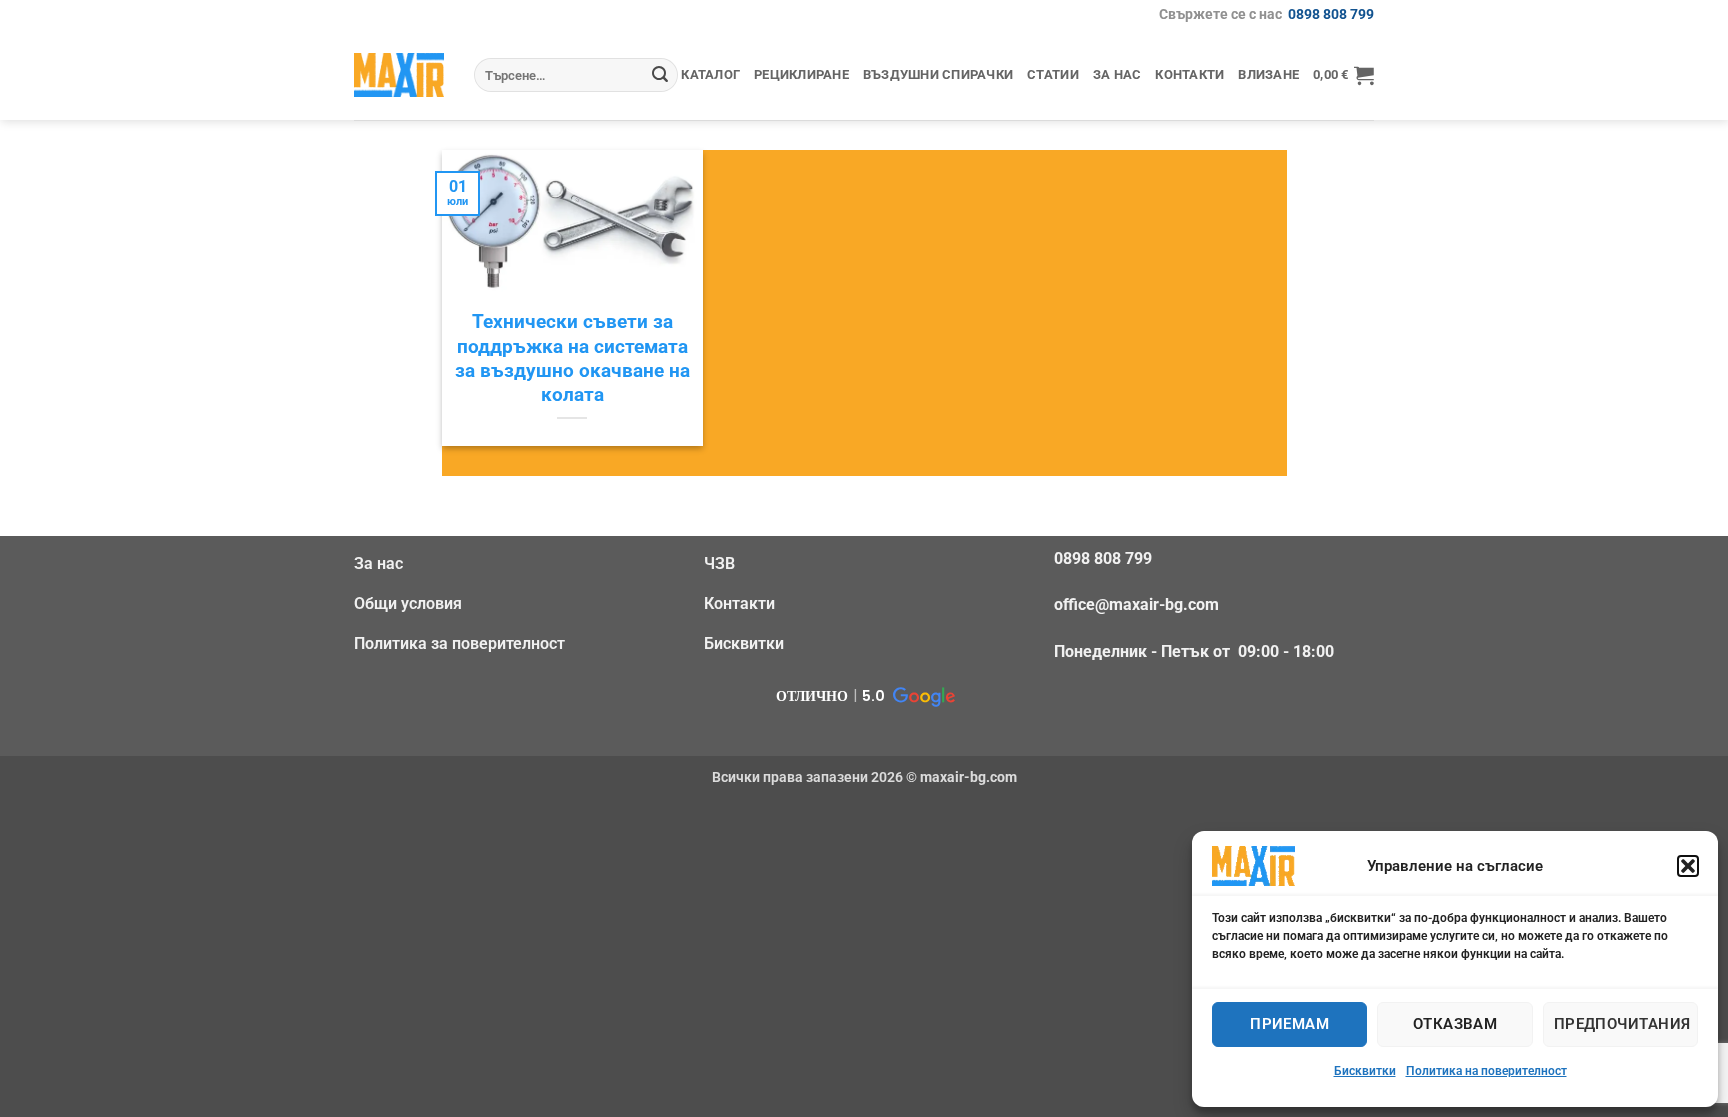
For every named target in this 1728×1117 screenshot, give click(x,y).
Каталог (710, 74)
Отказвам (1455, 1024)
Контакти (1189, 74)
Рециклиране (801, 74)
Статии (1053, 74)
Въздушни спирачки (938, 74)
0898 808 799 (1331, 14)
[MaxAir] (399, 74)
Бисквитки (1365, 1071)
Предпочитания (1622, 1024)
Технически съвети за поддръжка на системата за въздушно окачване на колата (572, 358)
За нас (1117, 74)
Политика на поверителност (1486, 1071)
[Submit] (660, 75)
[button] (1688, 866)
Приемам (1289, 1024)
